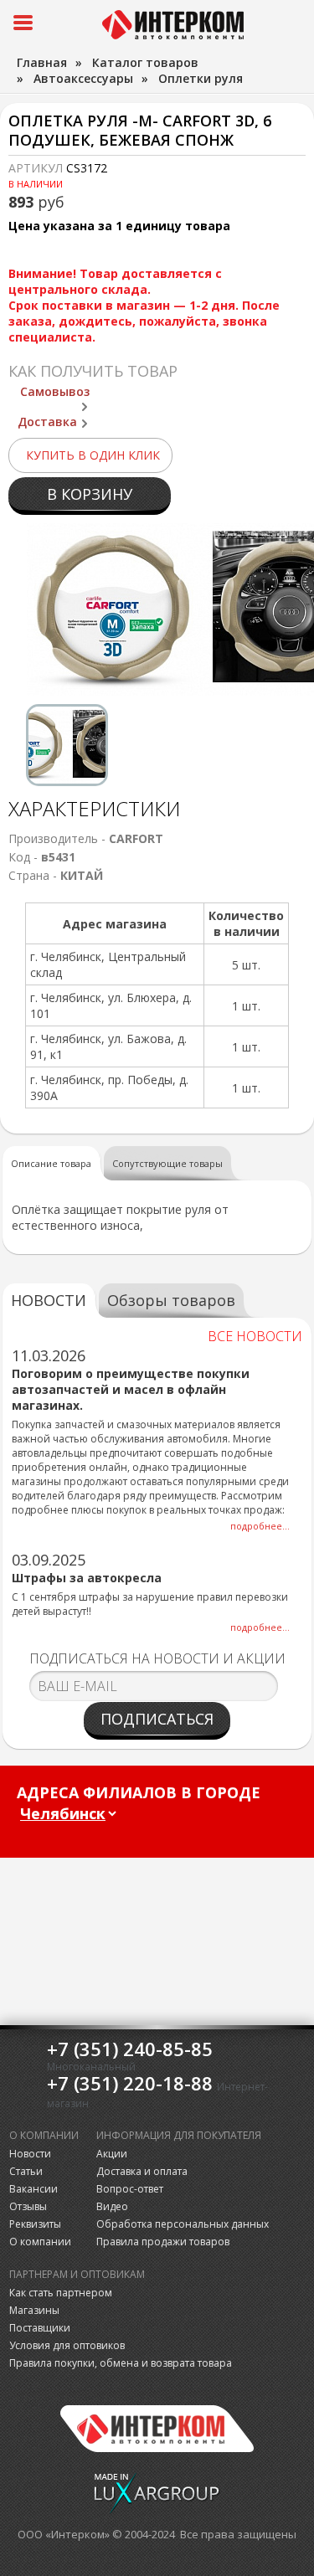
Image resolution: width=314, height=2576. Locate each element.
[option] (67, 745)
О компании (40, 2242)
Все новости (255, 1336)
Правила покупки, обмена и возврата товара (121, 2363)
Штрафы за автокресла (87, 1578)
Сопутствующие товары (167, 1163)
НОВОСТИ (49, 1300)
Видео (112, 2206)
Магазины (34, 2310)
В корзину (90, 494)
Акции (112, 2154)
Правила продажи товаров (163, 2242)
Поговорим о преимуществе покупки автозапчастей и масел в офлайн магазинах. (131, 1389)
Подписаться (157, 1719)
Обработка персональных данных (183, 2224)
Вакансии (33, 2189)
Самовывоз (55, 391)
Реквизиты (35, 2224)
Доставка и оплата (142, 2171)
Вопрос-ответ (130, 2189)
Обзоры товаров (171, 1300)
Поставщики (40, 2328)
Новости (30, 2154)
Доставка (47, 422)
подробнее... (260, 1526)
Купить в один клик (93, 455)
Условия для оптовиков (67, 2345)
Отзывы (28, 2206)
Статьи (26, 2171)
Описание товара (51, 1163)
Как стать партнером (61, 2293)
